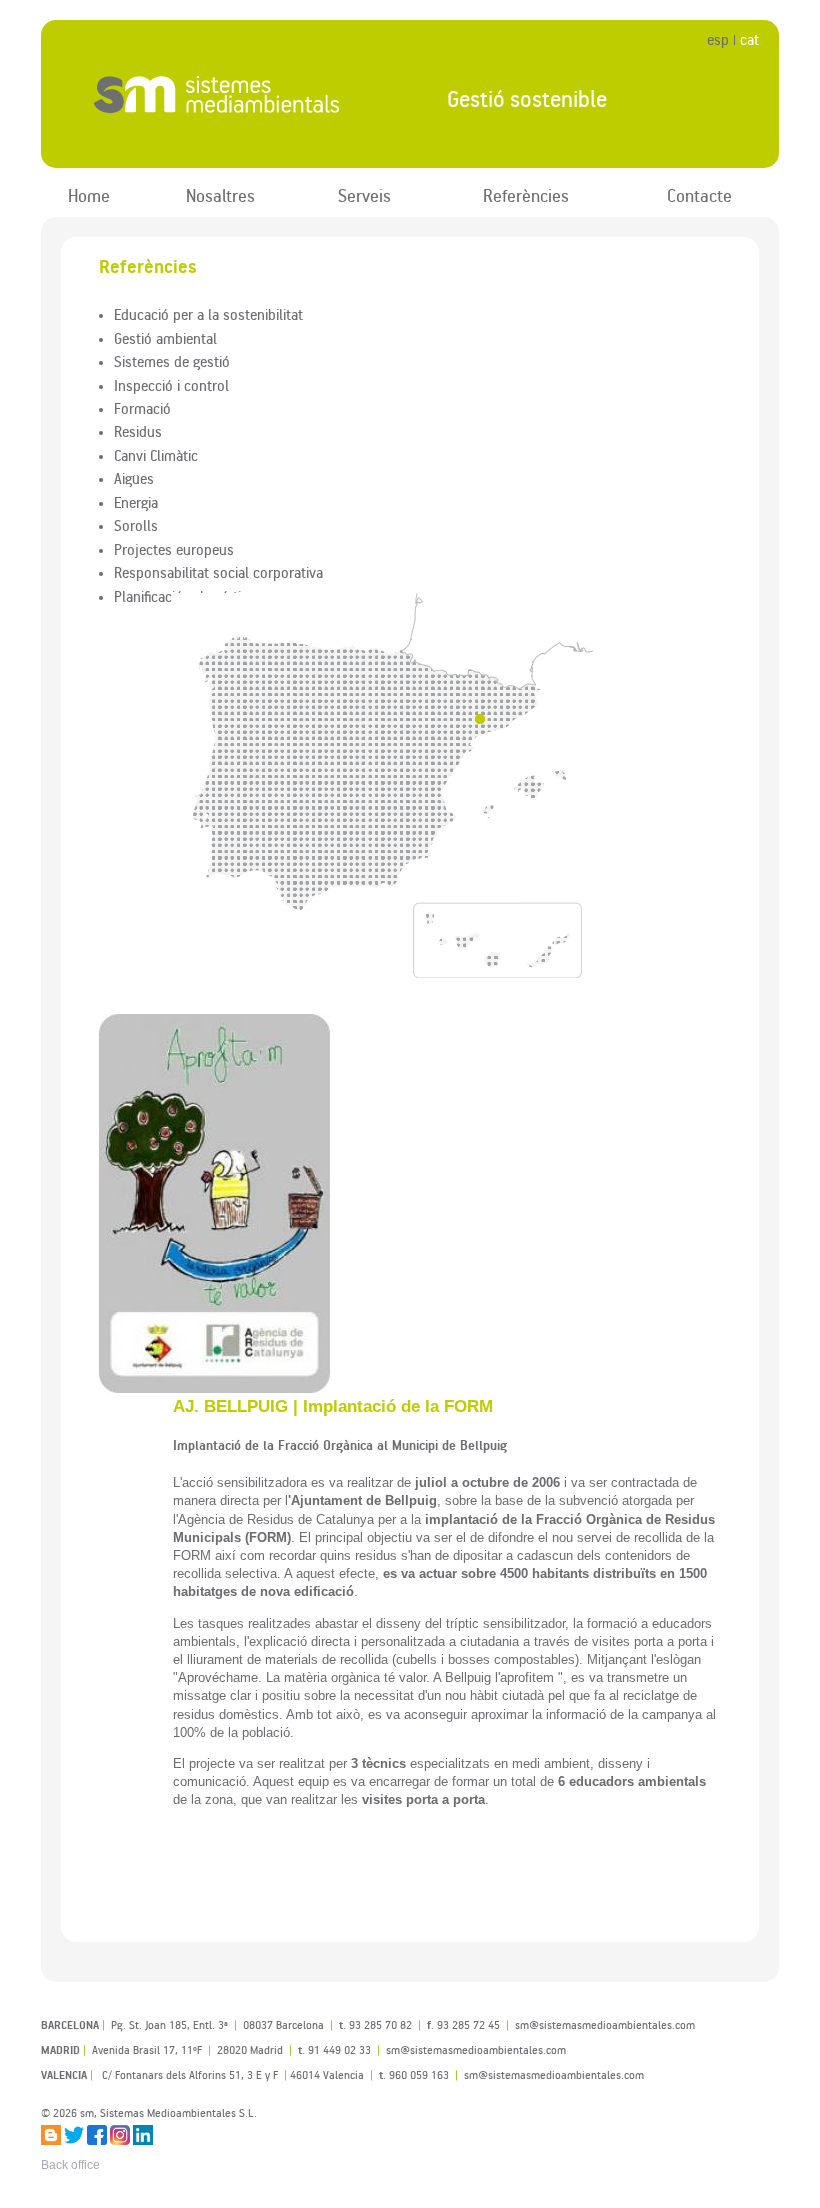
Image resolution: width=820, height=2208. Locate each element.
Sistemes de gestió (172, 361)
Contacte (699, 195)
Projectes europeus (174, 549)
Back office (70, 2165)
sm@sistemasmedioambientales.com (554, 2074)
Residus (138, 431)
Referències (526, 195)
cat (749, 39)
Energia (136, 502)
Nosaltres (220, 195)
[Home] (227, 95)
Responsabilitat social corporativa (218, 572)
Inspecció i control (171, 385)
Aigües (134, 478)
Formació (142, 408)
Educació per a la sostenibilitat (208, 314)
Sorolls (136, 525)
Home (89, 195)
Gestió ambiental (165, 338)
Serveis (364, 195)
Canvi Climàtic (156, 455)
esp (718, 39)
